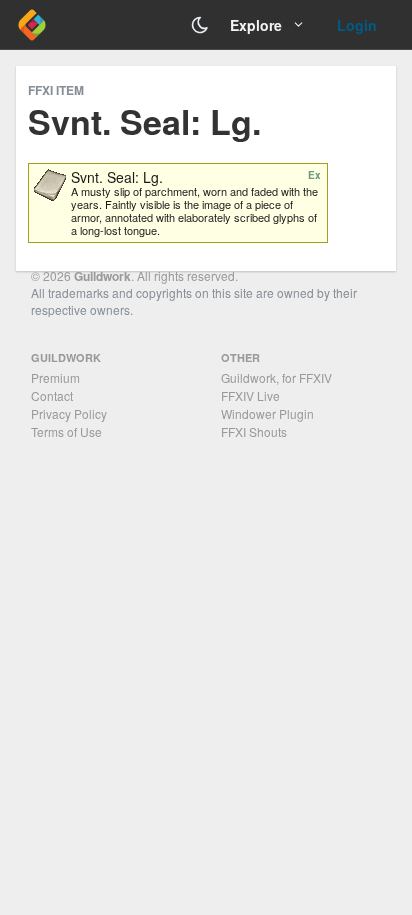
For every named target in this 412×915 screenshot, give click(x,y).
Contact (52, 395)
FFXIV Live (250, 395)
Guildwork (102, 276)
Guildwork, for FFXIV (276, 377)
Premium (55, 377)
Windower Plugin (267, 413)
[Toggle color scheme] (200, 25)
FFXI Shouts (254, 431)
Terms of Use (66, 431)
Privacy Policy (69, 413)
